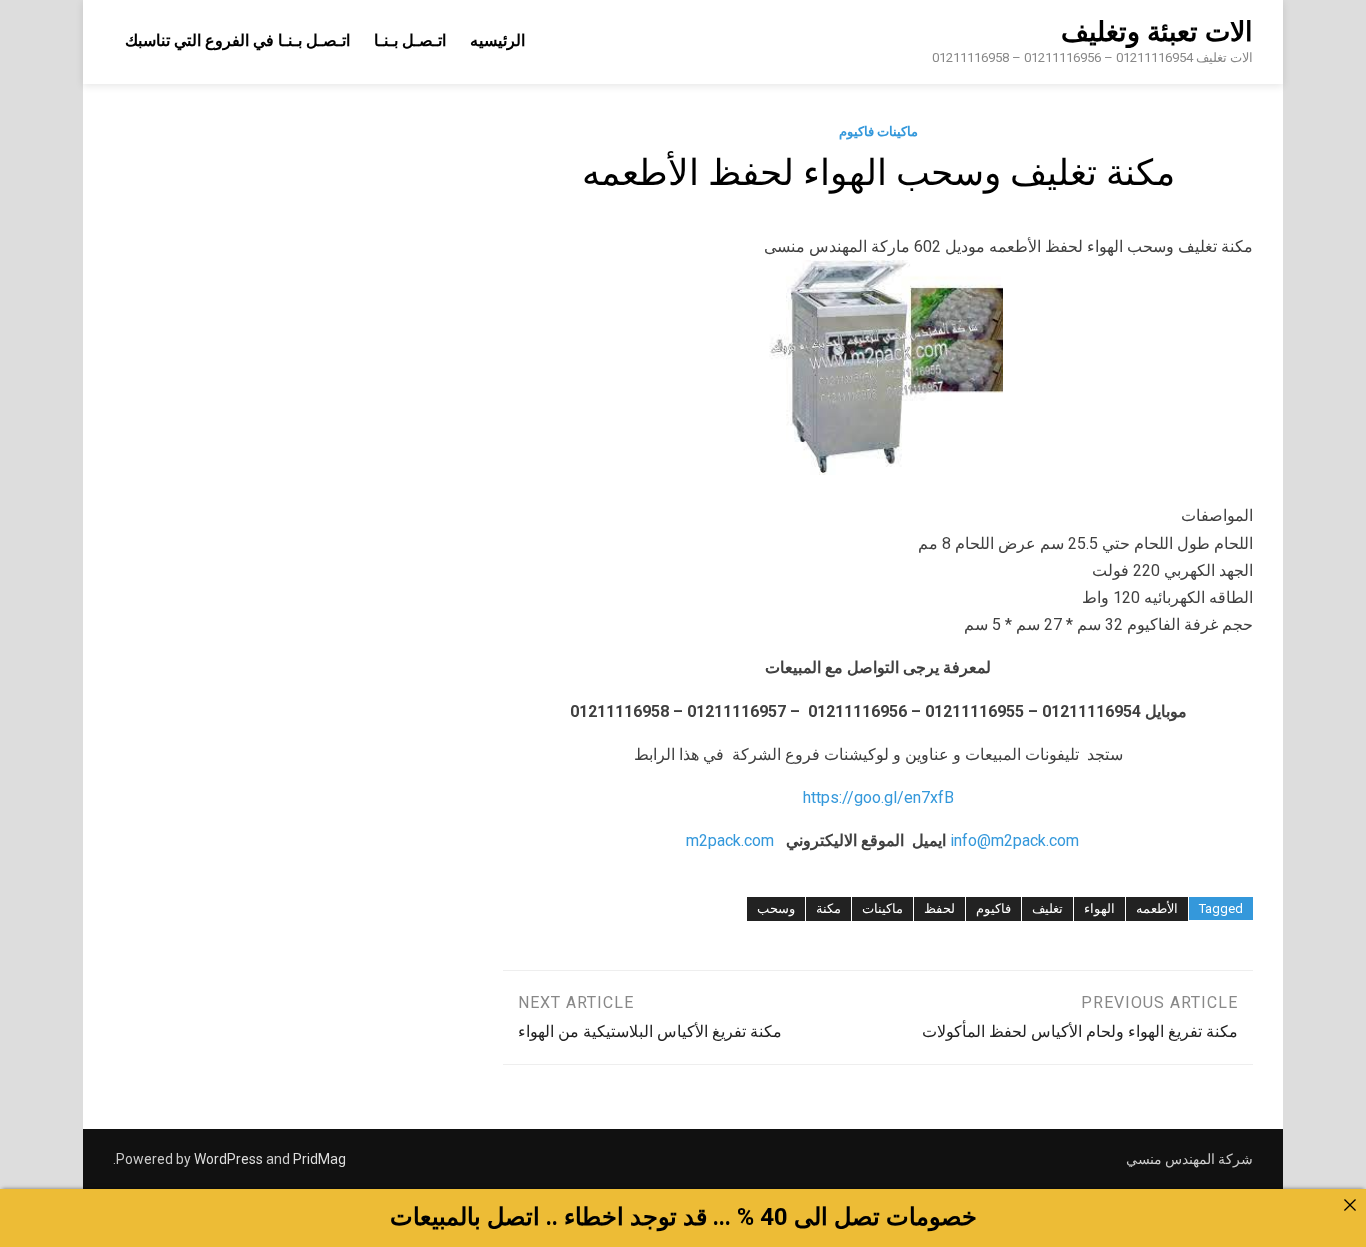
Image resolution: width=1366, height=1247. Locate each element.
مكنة (828, 908)
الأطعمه (1157, 908)
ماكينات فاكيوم (878, 131)
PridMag (319, 1159)
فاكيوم (993, 908)
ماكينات (882, 908)
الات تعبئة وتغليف (1157, 32)
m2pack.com (728, 840)
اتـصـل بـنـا (410, 40)
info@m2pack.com (1014, 840)
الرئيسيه (497, 40)
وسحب (776, 908)
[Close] (1350, 1205)
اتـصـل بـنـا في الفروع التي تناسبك (237, 40)
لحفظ (939, 908)
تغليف (1047, 908)
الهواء (1099, 908)
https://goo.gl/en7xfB (878, 797)
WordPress (228, 1159)
